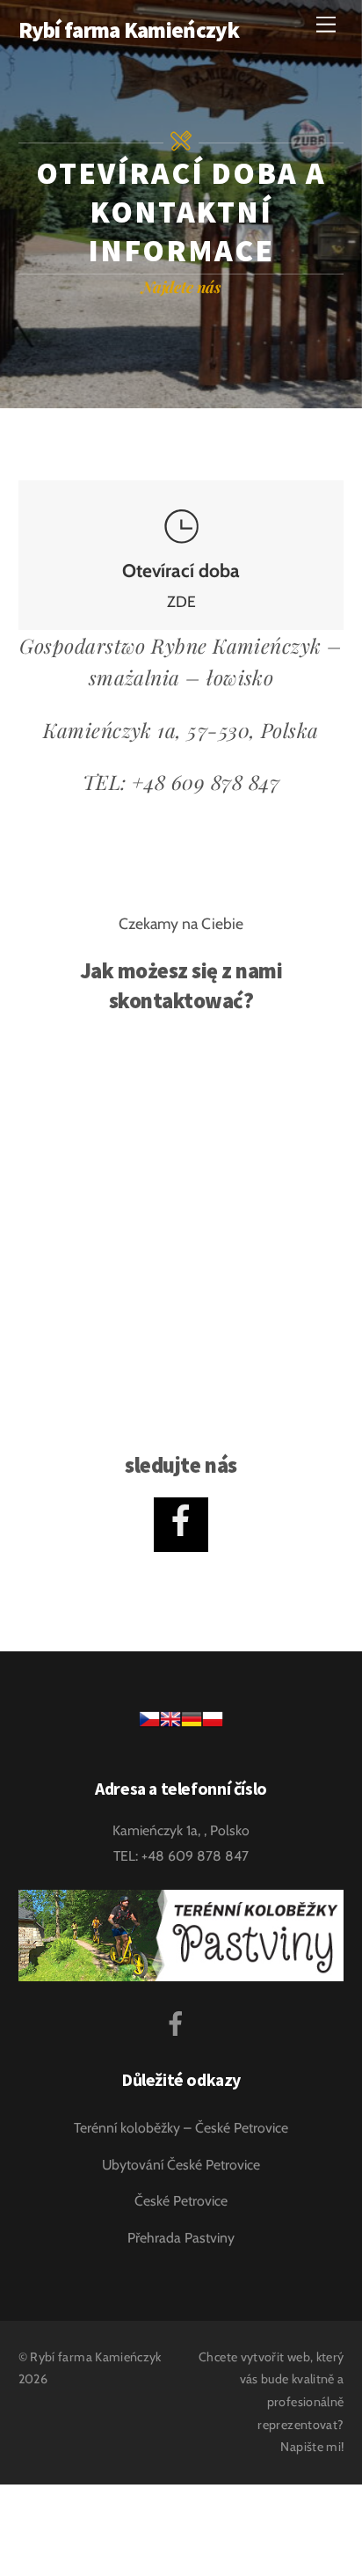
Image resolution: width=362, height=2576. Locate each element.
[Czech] (149, 1725)
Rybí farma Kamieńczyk (96, 2357)
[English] (170, 1725)
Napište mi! (312, 2447)
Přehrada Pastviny (181, 2238)
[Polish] (213, 1725)
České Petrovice (181, 2201)
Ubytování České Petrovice (181, 2165)
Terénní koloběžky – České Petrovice (181, 2128)
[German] (192, 1725)
